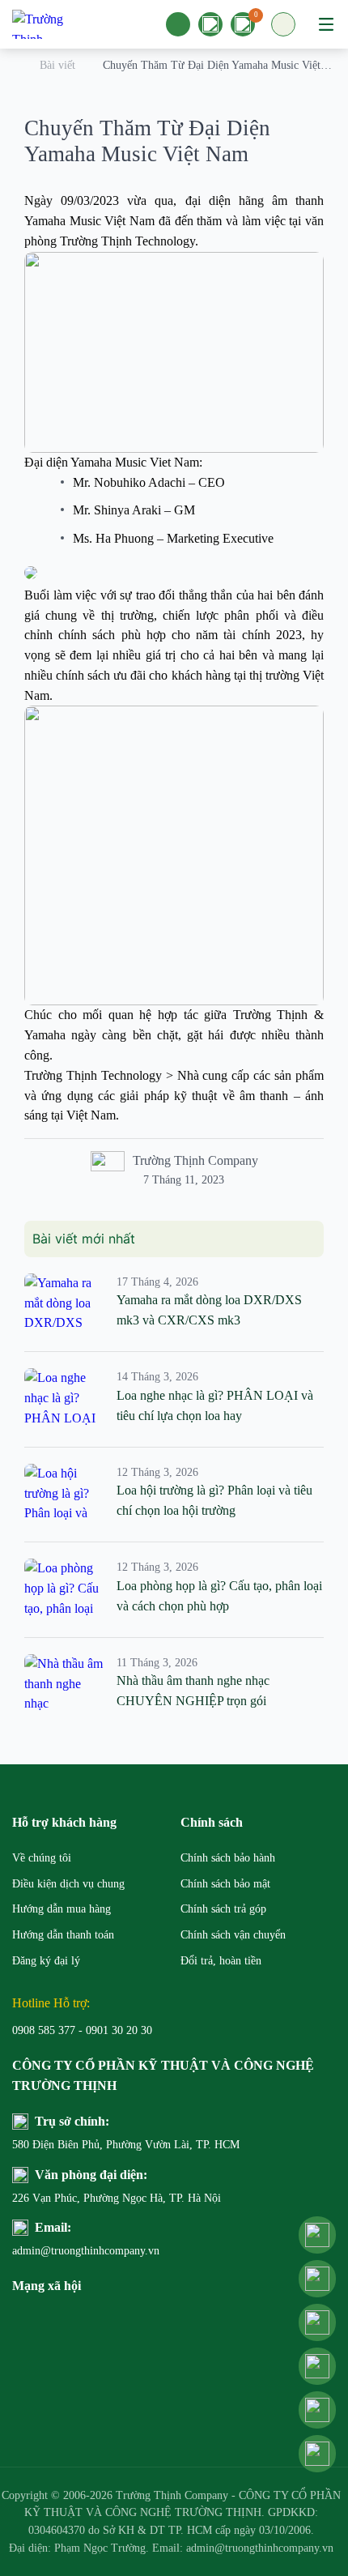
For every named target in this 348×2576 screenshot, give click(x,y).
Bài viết (57, 65)
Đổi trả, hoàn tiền (221, 1961)
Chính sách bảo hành (228, 1858)
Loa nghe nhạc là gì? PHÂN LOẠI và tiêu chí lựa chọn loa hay (215, 1405)
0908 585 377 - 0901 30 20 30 (82, 2030)
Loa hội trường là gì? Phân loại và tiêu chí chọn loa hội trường (214, 1500)
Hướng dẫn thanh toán (63, 1935)
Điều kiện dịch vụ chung (68, 1884)
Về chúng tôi (42, 1858)
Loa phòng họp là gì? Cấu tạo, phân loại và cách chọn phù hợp (219, 1596)
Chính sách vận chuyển (233, 1935)
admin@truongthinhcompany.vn (86, 2251)
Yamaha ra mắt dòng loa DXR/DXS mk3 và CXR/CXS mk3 (209, 1310)
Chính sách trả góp (223, 1909)
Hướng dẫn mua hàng (62, 1909)
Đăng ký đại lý (46, 1961)
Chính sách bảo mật (225, 1884)
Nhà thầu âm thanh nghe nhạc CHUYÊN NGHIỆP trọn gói (193, 1691)
